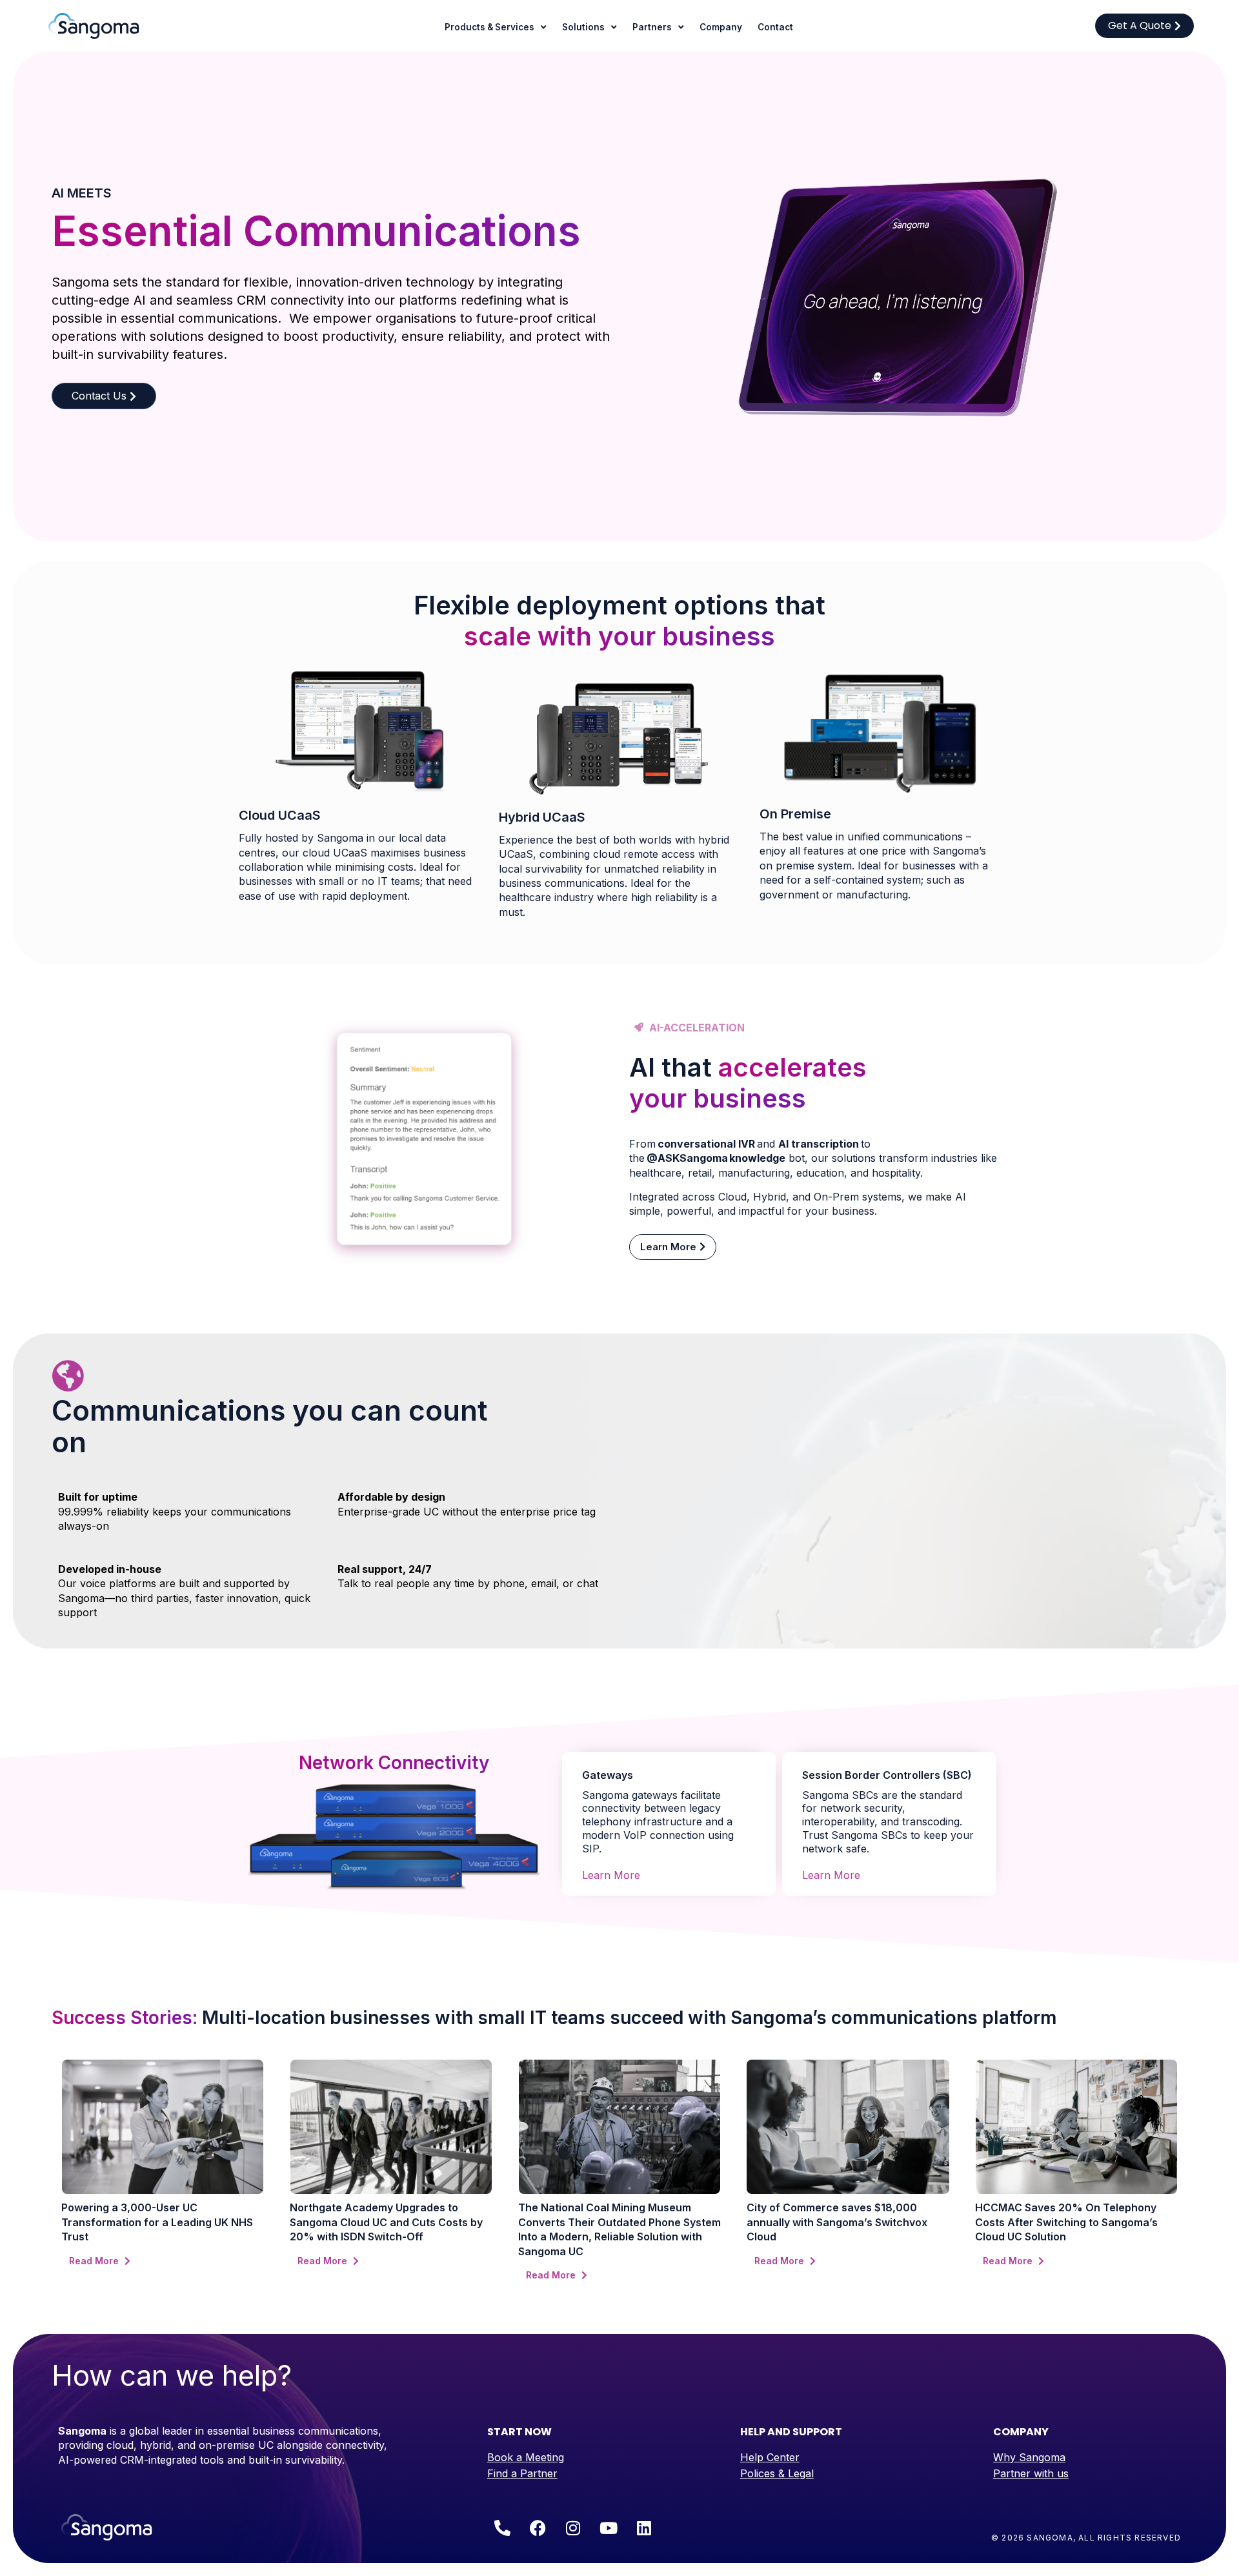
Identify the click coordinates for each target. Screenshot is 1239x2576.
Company (721, 27)
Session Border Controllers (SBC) (887, 1775)
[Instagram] (573, 2528)
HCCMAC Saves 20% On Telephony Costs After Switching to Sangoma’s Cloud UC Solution (1066, 2222)
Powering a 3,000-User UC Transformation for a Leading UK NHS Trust (157, 2222)
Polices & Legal (777, 2473)
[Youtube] (609, 2528)
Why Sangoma (1029, 2457)
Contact (775, 27)
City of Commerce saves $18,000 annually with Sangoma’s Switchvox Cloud (837, 2222)
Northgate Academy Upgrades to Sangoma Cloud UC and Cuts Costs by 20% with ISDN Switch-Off (386, 2222)
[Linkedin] (644, 2528)
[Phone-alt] (502, 2528)
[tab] (669, 1767)
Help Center (770, 2457)
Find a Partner (522, 2473)
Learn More (611, 1875)
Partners (652, 27)
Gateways (608, 1775)
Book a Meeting (526, 2457)
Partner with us (1031, 2473)
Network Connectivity (394, 1763)
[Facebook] (538, 2528)
